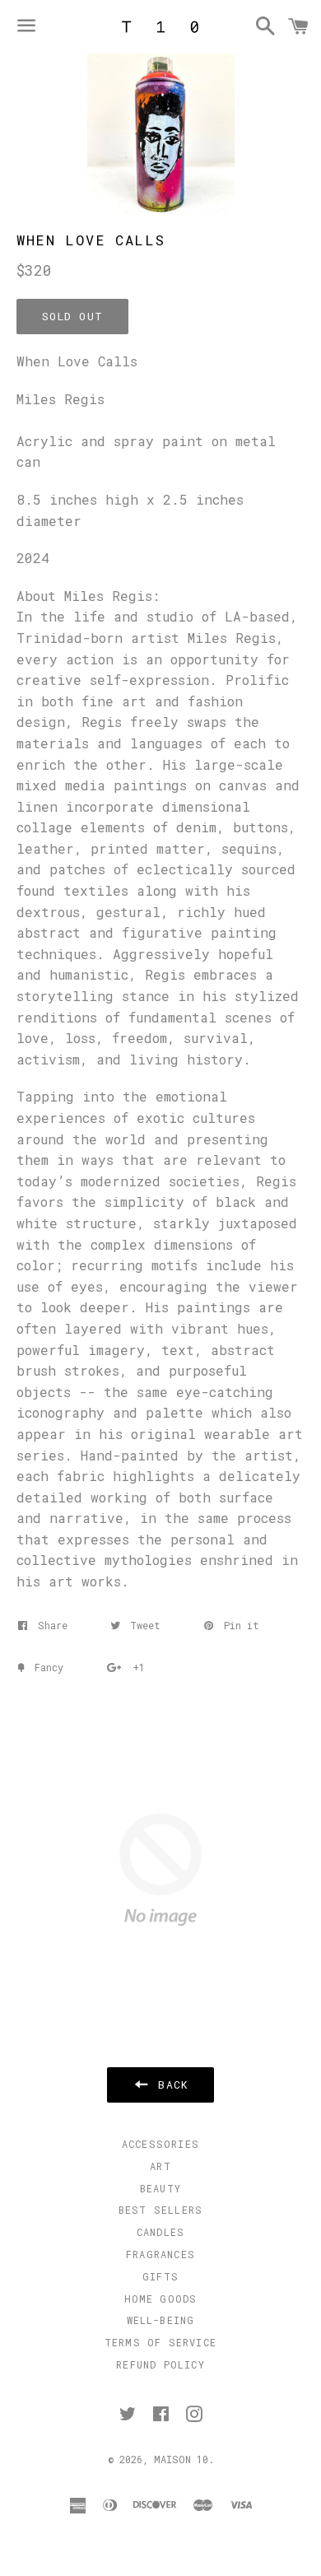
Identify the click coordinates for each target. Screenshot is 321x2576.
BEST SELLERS (160, 2210)
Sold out (72, 316)
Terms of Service (160, 2342)
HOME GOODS (161, 2299)
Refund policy (160, 2364)
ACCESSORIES (160, 2144)
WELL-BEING (161, 2320)
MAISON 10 (181, 2459)
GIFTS (160, 2276)
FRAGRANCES (160, 2254)
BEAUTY (160, 2188)
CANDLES (160, 2232)
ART (160, 2166)
